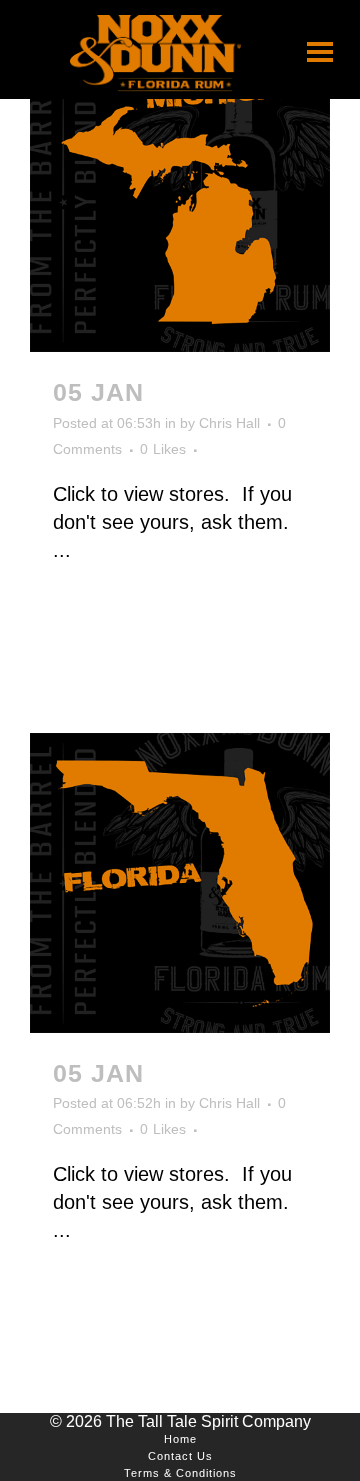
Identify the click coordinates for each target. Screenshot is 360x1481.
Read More (110, 621)
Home (180, 1439)
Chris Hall (229, 423)
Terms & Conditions (180, 1473)
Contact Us (180, 1456)
